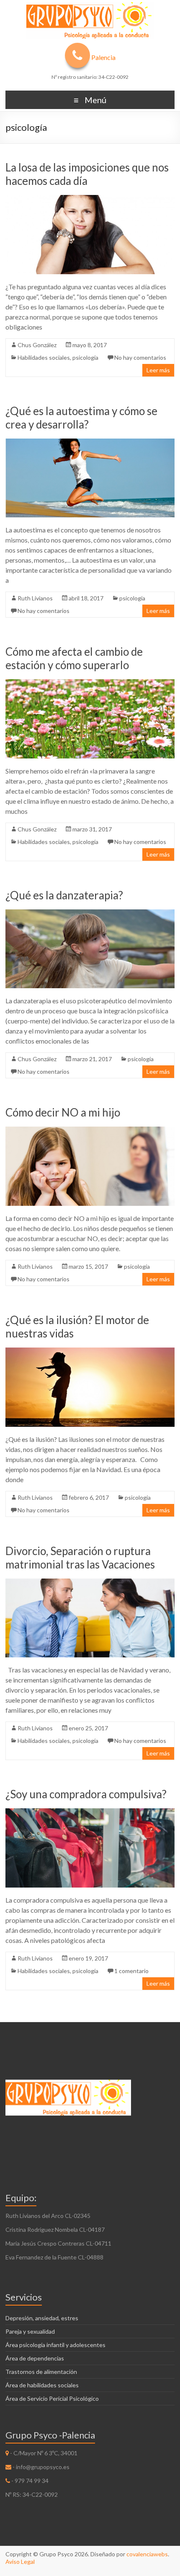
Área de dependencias (35, 2358)
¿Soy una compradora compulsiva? (86, 1794)
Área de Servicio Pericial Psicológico (52, 2398)
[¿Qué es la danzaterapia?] (90, 913)
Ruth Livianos (35, 598)
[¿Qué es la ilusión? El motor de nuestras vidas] (90, 1352)
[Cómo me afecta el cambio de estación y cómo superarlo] (90, 683)
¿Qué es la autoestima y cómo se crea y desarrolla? (81, 418)
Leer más (158, 370)
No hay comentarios (140, 357)
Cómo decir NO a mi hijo (63, 1112)
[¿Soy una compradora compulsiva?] (90, 1812)
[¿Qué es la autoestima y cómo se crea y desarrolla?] (90, 443)
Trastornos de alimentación (41, 2372)
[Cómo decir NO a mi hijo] (90, 1131)
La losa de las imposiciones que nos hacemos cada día (87, 174)
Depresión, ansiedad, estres (42, 2318)
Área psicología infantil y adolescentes (55, 2345)
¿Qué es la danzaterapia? (64, 895)
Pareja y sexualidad (30, 2331)
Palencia (103, 57)
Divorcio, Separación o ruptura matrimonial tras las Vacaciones (80, 1558)
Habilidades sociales (44, 357)
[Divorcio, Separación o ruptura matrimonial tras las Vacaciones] (90, 1583)
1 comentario (131, 1971)
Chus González (37, 345)
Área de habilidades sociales (42, 2385)
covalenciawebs (147, 2554)
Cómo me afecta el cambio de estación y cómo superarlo (74, 658)
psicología (85, 357)
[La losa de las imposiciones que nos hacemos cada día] (90, 199)
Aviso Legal (20, 2562)
